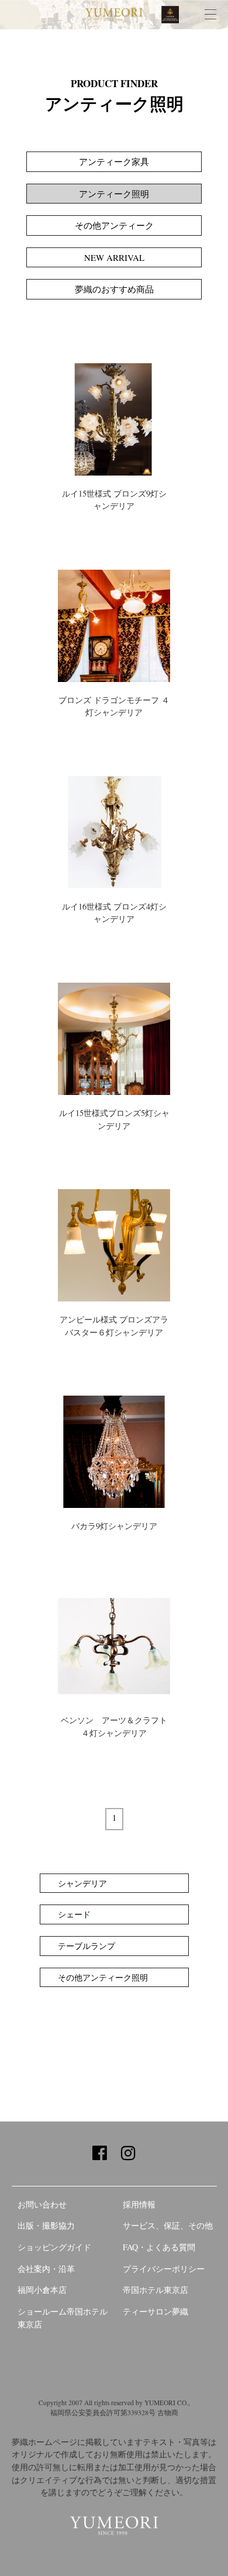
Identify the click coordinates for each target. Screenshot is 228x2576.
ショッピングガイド (54, 2247)
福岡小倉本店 (42, 2290)
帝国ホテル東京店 (156, 2290)
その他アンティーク (114, 225)
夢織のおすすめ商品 (114, 289)
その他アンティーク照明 (103, 1977)
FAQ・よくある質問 (159, 2247)
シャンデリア (82, 1883)
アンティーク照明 (114, 194)
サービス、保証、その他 (168, 2225)
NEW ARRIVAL (114, 257)
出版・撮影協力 (46, 2225)
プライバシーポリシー (164, 2269)
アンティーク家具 (114, 161)
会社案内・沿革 (46, 2269)
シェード (74, 1914)
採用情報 (139, 2204)
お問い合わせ (42, 2204)
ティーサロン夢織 (156, 2311)
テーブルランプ (87, 1946)
